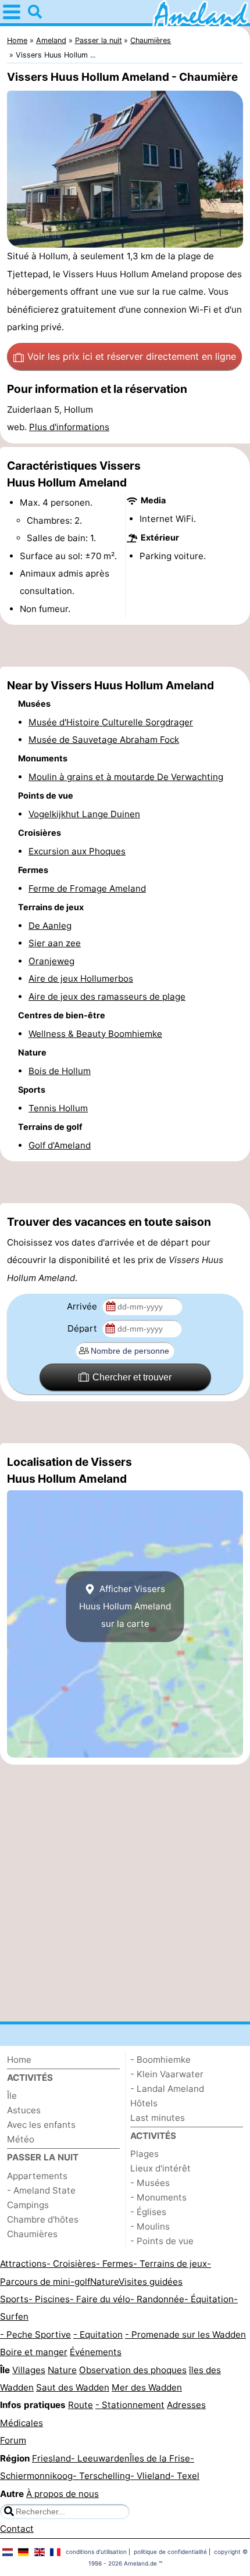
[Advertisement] (125, 646)
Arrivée (83, 1306)
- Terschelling (101, 2476)
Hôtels (144, 2103)
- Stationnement (130, 2405)
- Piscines (49, 2299)
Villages (29, 2370)
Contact (17, 2529)
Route (81, 2405)
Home (19, 2060)
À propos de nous (63, 2494)
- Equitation (98, 2334)
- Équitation (209, 2299)
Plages (144, 2154)
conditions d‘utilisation (96, 2552)
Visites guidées (151, 2282)
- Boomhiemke (160, 2060)
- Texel (185, 2476)
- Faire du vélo (100, 2299)
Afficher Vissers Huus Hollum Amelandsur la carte (125, 1607)
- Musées (150, 2183)
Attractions (23, 2264)
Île (12, 2096)
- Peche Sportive (35, 2334)
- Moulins (150, 2226)
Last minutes (158, 2118)
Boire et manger (34, 2352)
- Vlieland (150, 2476)
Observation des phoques (133, 2370)
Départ (83, 1328)
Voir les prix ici (132, 356)
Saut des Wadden (73, 2387)
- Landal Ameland (167, 2089)
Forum (13, 2440)
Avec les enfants (41, 2125)
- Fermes (115, 2264)
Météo (21, 2139)
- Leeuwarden (100, 2458)
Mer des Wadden (147, 2387)
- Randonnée (157, 2299)
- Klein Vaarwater (167, 2074)
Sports (14, 2299)
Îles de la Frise (160, 2458)
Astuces (24, 2110)
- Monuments (158, 2197)
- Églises (148, 2212)
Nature (104, 2282)
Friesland (51, 2458)
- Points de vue (162, 2241)
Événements (96, 2352)
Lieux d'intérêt (160, 2168)
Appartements (37, 2176)
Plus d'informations (69, 427)
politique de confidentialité (170, 2552)
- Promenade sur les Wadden (185, 2334)
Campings (28, 2205)
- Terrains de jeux (170, 2264)
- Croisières (71, 2264)
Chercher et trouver (132, 1377)
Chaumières (32, 2234)
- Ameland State (41, 2190)
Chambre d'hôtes (43, 2219)
